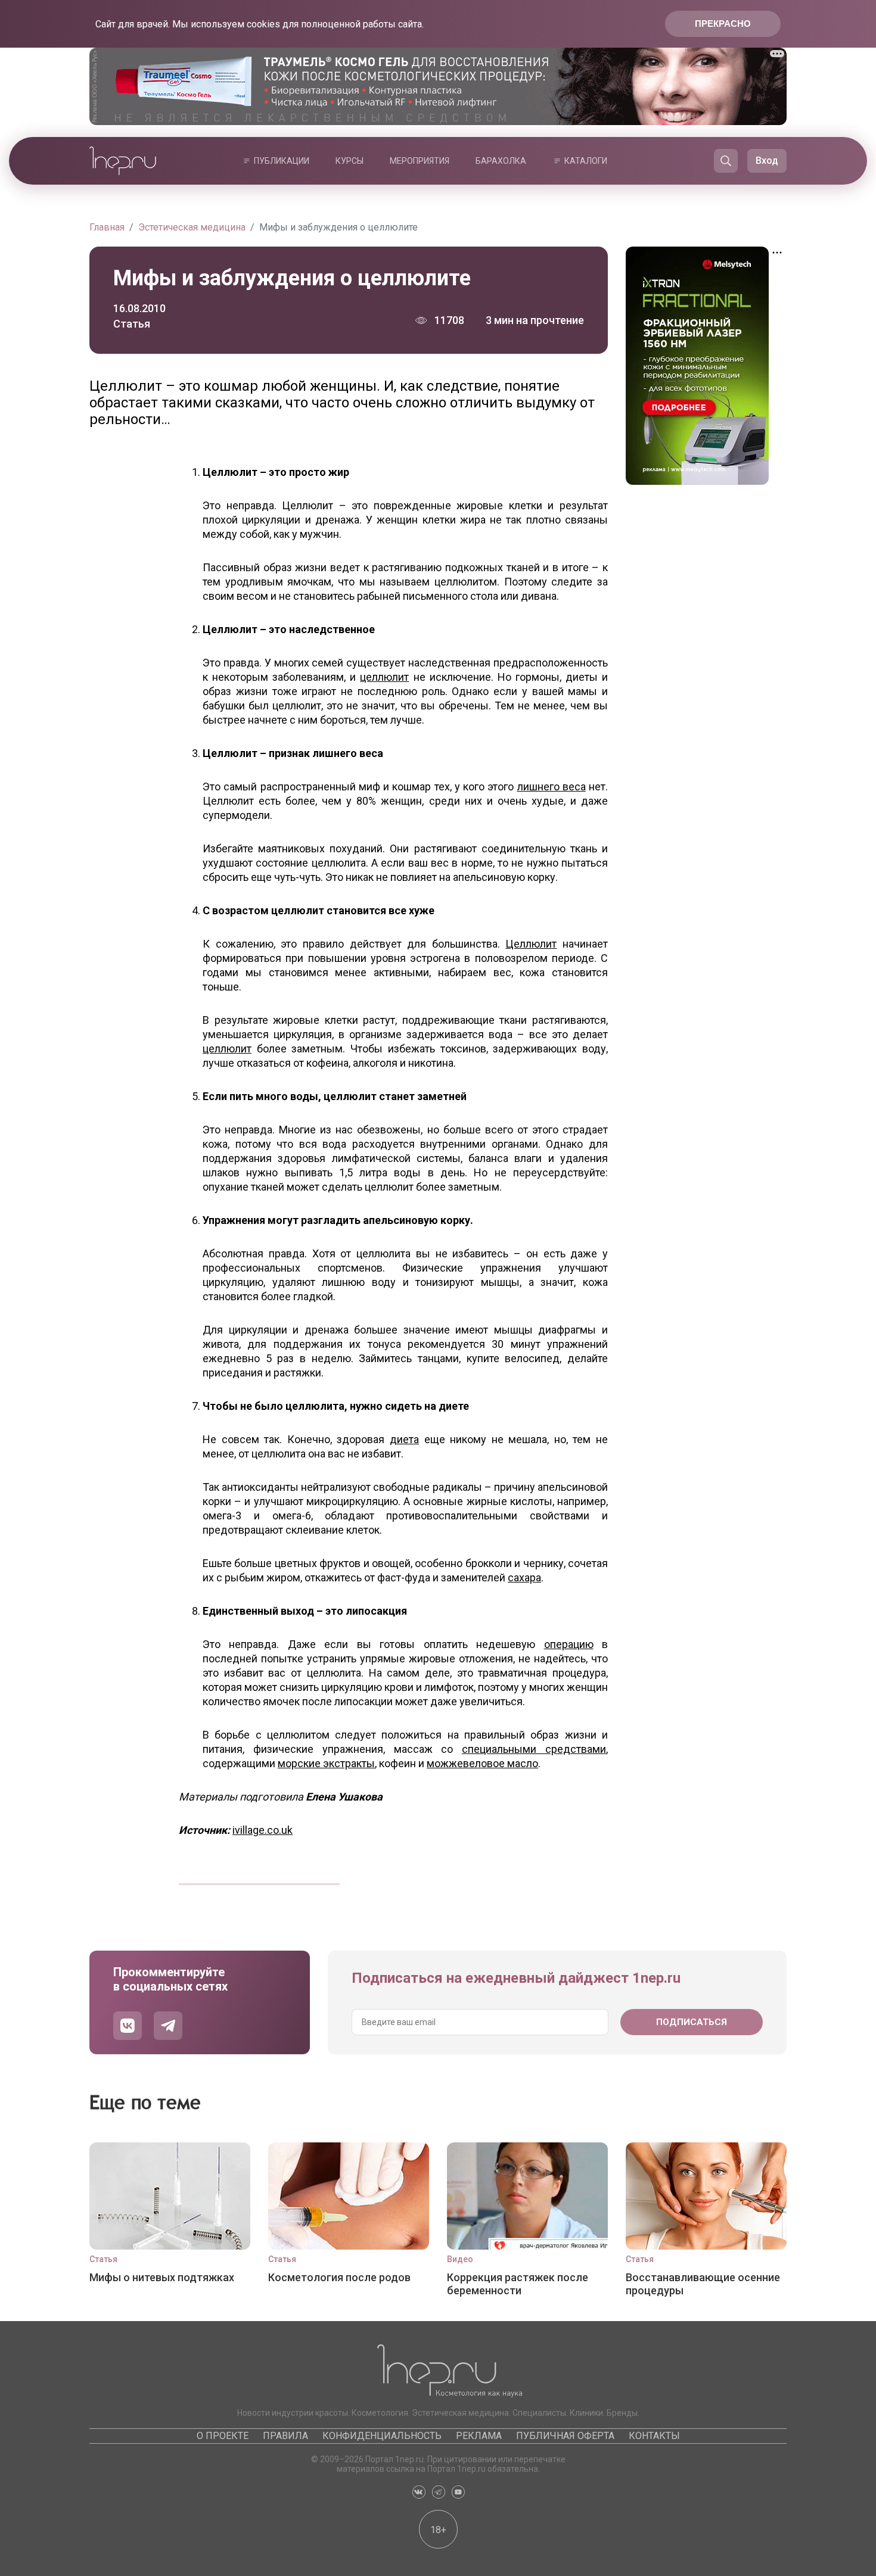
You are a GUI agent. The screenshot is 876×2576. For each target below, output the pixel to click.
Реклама (479, 2436)
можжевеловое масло (482, 1763)
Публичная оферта (565, 2436)
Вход (767, 161)
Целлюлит (531, 944)
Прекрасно (723, 24)
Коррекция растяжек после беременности (518, 2284)
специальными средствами (534, 1749)
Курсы (350, 161)
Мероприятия (420, 161)
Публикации (282, 161)
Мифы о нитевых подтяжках (162, 2277)
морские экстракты (326, 1763)
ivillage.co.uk (263, 1830)
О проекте (223, 2436)
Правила (285, 2436)
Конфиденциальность (382, 2436)
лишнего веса (552, 786)
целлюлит (384, 677)
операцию (569, 1644)
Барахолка (501, 161)
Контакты (654, 2436)
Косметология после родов (339, 2277)
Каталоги (586, 161)
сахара (524, 1577)
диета (404, 1439)
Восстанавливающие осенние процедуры (703, 2284)
